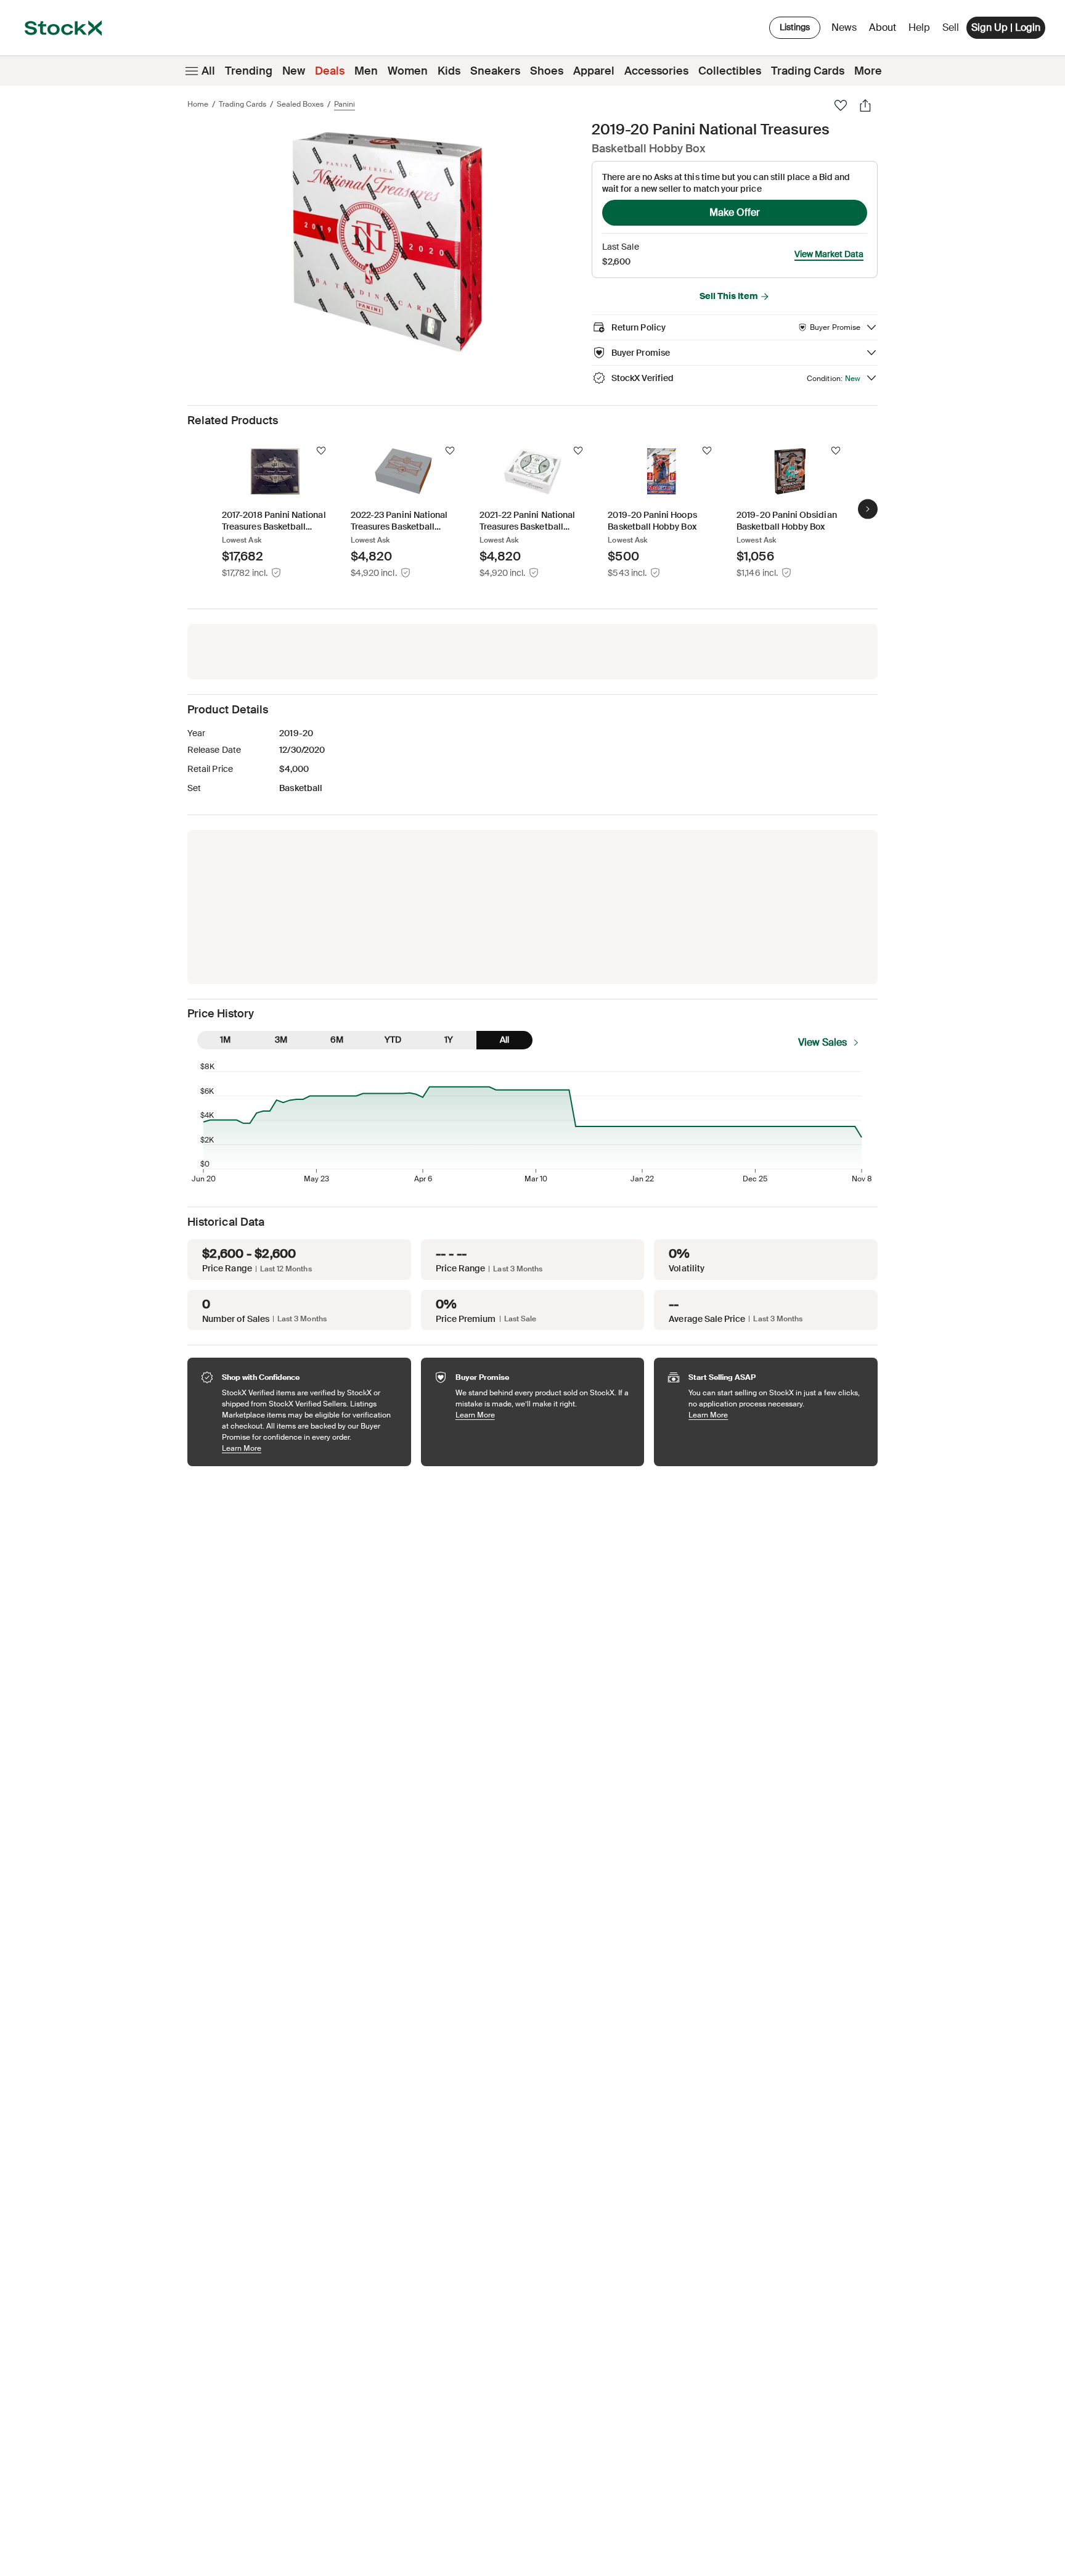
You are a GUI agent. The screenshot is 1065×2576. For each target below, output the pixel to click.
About (885, 31)
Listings (795, 27)
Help (919, 27)
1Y (449, 1040)
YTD (393, 1040)
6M (337, 1040)
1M (225, 1040)
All (208, 71)
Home (198, 104)
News (844, 27)
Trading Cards (808, 71)
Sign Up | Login (1006, 27)
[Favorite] (841, 105)
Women (408, 71)
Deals (330, 71)
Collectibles (730, 71)
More (868, 71)
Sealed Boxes (300, 104)
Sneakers (495, 71)
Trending (249, 71)
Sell (951, 27)
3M (281, 1040)
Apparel (594, 71)
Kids (449, 71)
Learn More (310, 1448)
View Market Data (829, 254)
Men (366, 71)
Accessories (656, 71)
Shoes (547, 71)
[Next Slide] (868, 509)
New (294, 71)
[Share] (865, 105)
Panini (345, 104)
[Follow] (321, 451)
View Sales (822, 1042)
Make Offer (735, 212)
